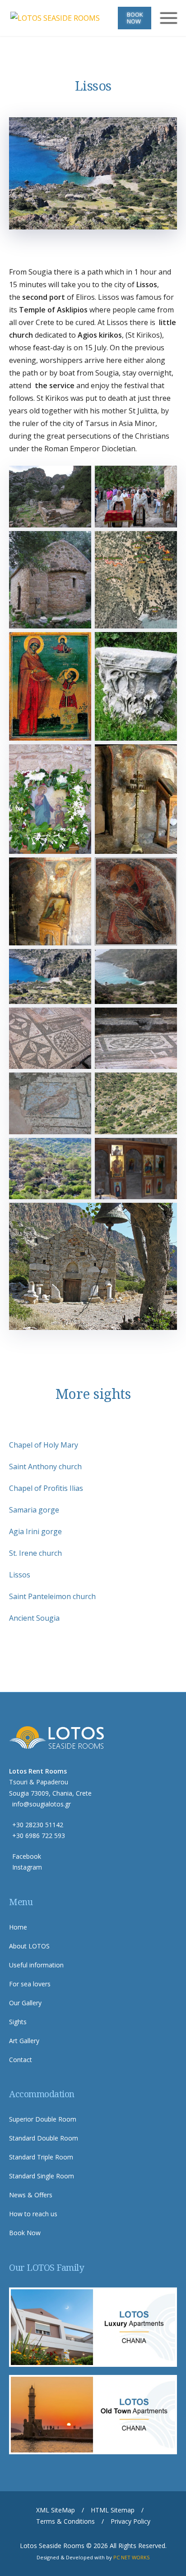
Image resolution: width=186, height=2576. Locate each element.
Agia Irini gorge (35, 1531)
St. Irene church (35, 1553)
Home (18, 1927)
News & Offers (31, 2195)
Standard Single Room (42, 2176)
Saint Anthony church (45, 1467)
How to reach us (33, 2214)
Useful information (36, 1965)
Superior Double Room (43, 2119)
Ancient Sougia (34, 1618)
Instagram (27, 1867)
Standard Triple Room (41, 2157)
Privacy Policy (130, 2521)
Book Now (135, 18)
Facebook (27, 1856)
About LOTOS (29, 1946)
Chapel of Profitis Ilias (46, 1488)
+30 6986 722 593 (39, 1836)
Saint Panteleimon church (52, 1596)
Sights (18, 2022)
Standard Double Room (44, 2138)
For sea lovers (30, 1984)
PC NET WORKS (132, 2557)
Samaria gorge (34, 1510)
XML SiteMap (56, 2510)
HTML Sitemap (113, 2510)
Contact (21, 2060)
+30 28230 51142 (38, 1825)
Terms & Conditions (65, 2521)
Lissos (20, 1575)
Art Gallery (24, 2041)
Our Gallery (25, 2003)
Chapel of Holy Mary (44, 1445)
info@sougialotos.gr (42, 1804)
